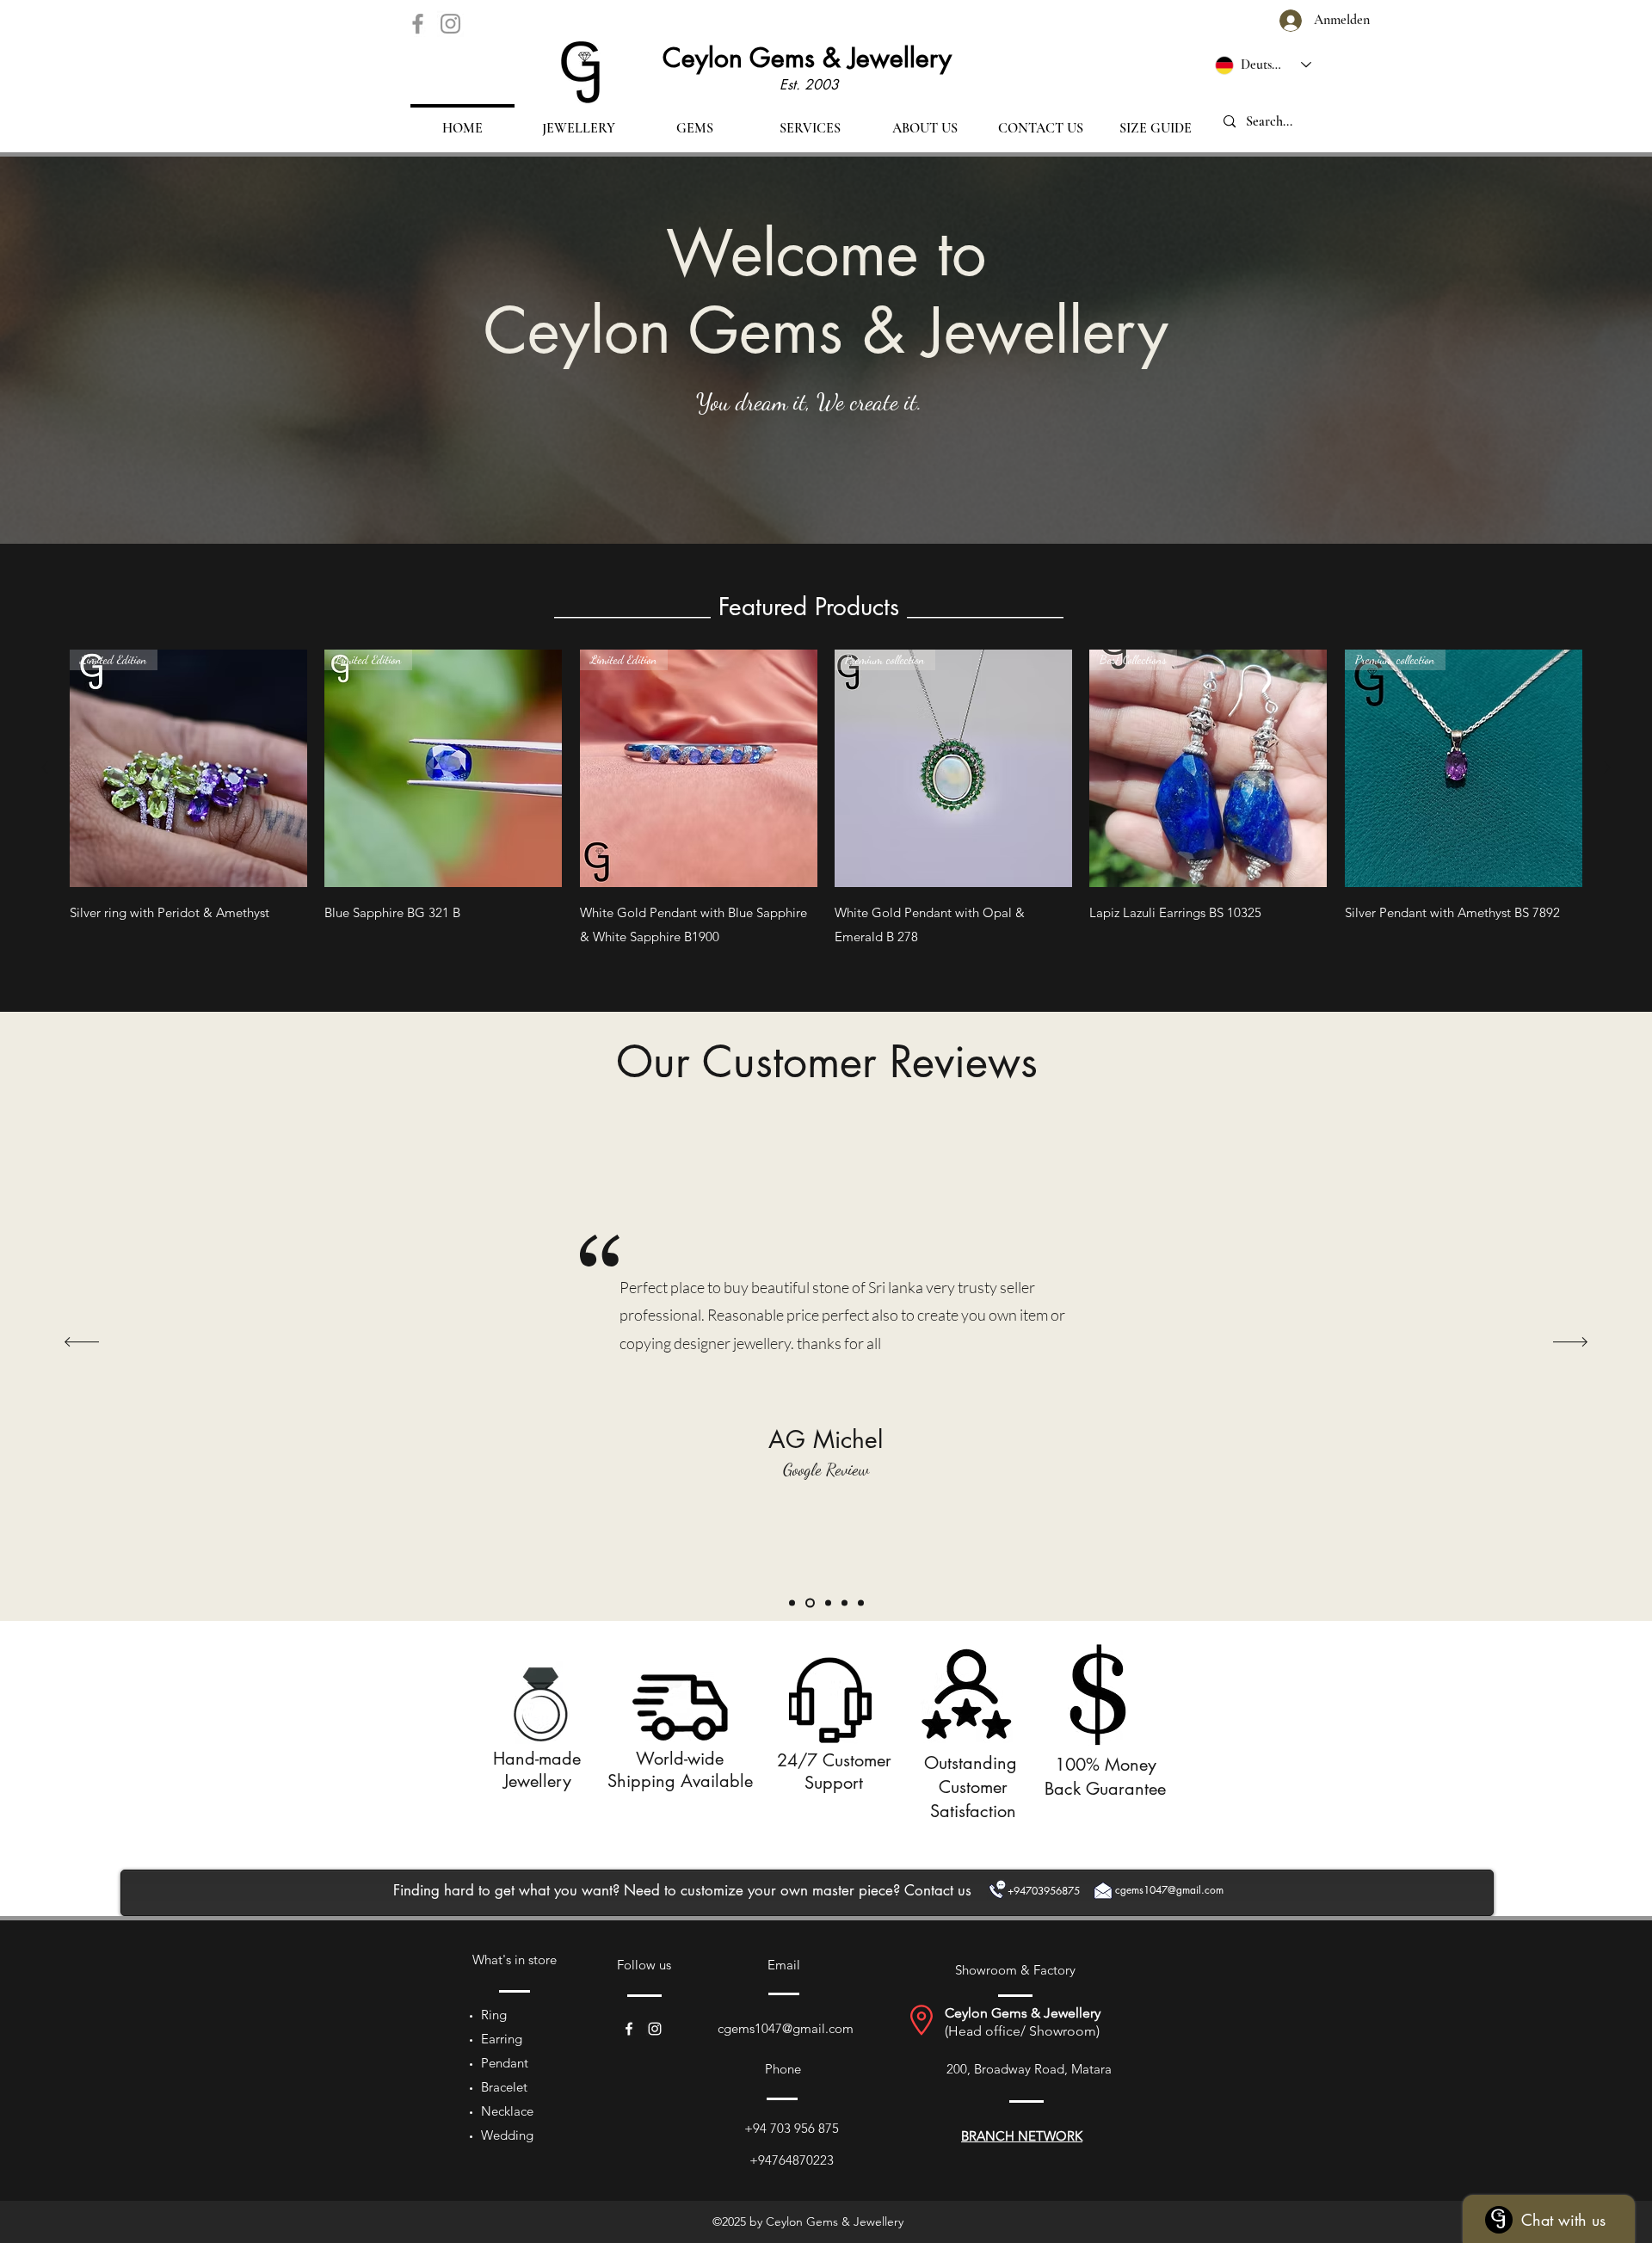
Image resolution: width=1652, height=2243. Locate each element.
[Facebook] (418, 24)
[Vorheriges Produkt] (45, 767)
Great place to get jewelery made (706, 1314)
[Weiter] (1570, 1343)
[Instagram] (450, 24)
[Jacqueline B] (826, 1602)
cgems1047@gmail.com (786, 2028)
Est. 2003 (809, 85)
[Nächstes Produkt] (1607, 767)
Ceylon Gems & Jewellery (807, 58)
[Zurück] (82, 1343)
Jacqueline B (659, 1178)
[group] (826, 800)
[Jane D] (792, 1602)
